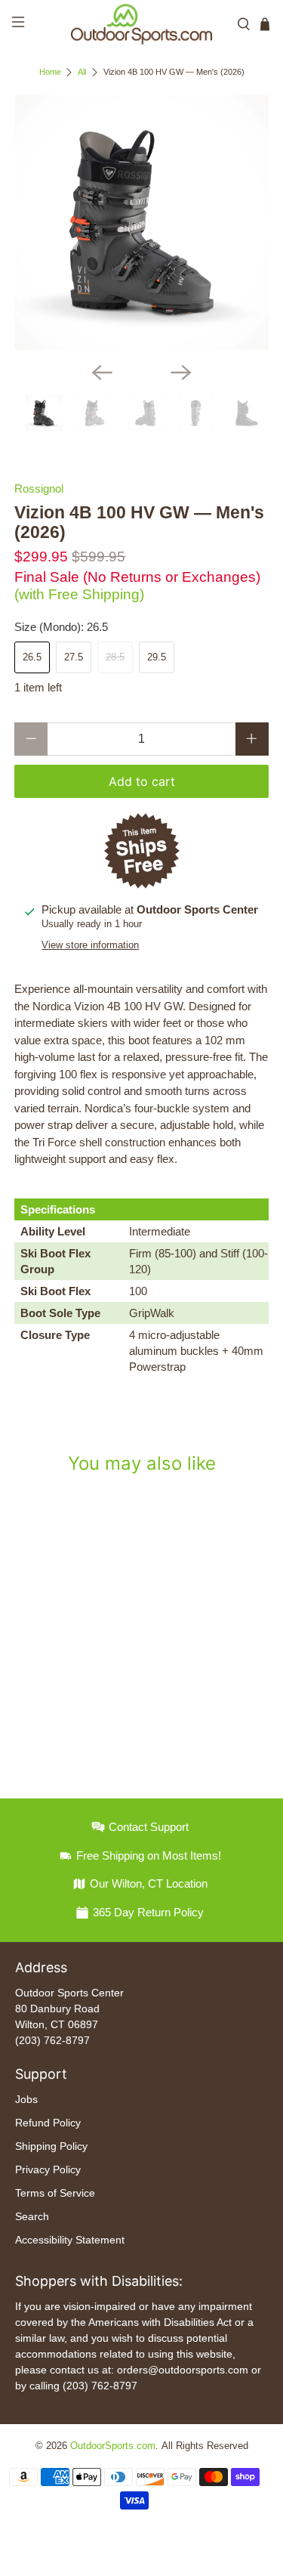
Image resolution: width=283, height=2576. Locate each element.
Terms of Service (55, 2193)
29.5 (157, 657)
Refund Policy (48, 2123)
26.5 (32, 657)
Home (50, 72)
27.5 (74, 657)
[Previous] (102, 373)
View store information (90, 945)
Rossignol (39, 489)
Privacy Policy (48, 2169)
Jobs (26, 2099)
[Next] (181, 373)
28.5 (115, 657)
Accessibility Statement (70, 2240)
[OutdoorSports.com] (142, 24)
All (82, 72)
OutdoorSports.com (113, 2446)
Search (32, 2216)
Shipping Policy (51, 2146)
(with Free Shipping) (79, 594)
